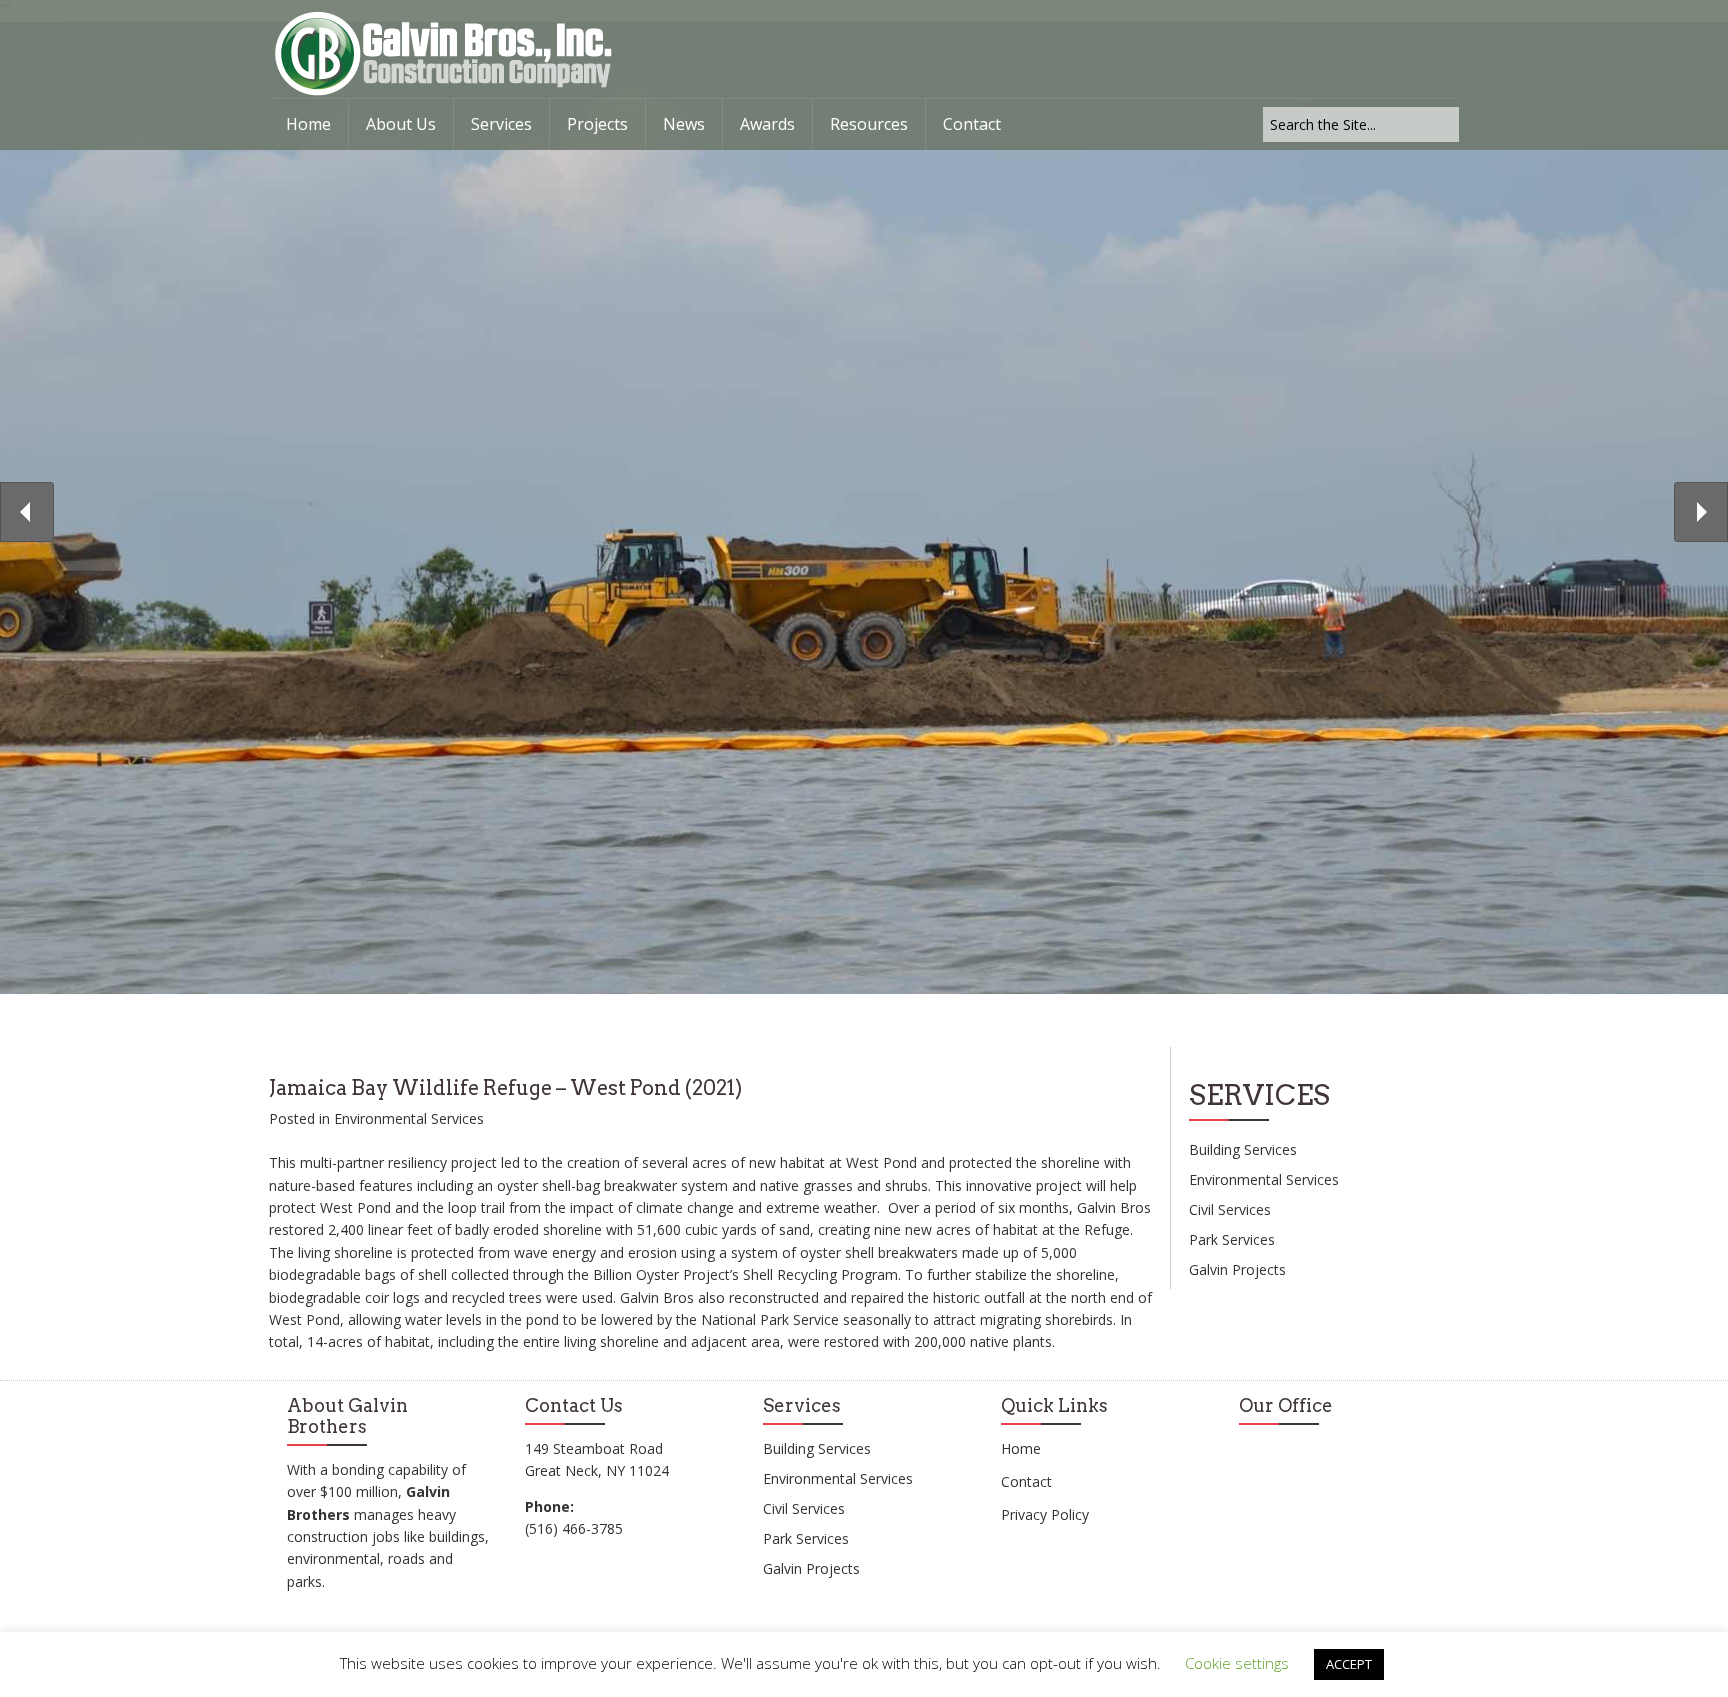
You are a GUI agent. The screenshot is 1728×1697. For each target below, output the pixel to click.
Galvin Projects (1237, 1269)
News (684, 124)
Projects (597, 124)
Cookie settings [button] (1237, 1663)
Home (308, 124)
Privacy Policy (1045, 1514)
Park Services (1232, 1239)
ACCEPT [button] (1349, 1664)
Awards (767, 124)
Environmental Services (409, 1118)
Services (501, 124)
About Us (401, 124)
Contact (972, 124)
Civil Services (1230, 1209)
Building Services (1243, 1149)
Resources (869, 124)
